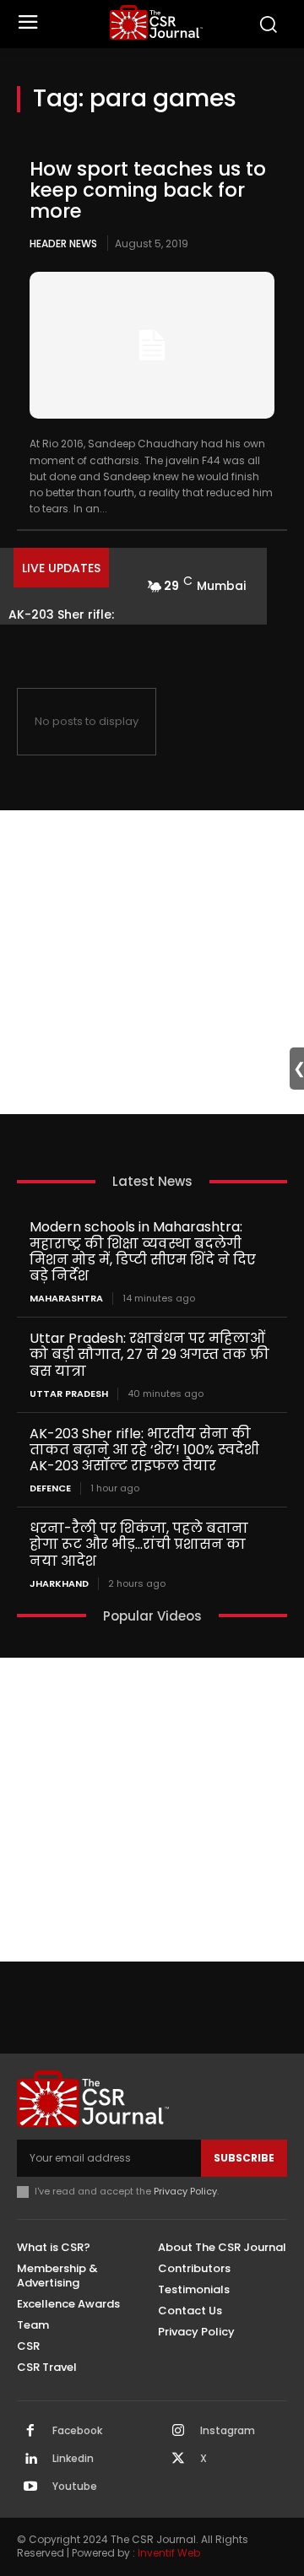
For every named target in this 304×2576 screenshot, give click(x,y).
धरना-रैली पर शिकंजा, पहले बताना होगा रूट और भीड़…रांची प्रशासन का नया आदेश (139, 1544)
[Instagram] (178, 2432)
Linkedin (73, 2459)
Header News (63, 244)
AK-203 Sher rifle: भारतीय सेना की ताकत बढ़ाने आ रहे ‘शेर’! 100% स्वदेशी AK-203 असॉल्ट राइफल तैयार (144, 1450)
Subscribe (244, 2158)
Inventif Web (169, 2553)
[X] (178, 2460)
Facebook (77, 2431)
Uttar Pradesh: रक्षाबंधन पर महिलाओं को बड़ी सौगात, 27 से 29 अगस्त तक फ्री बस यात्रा (149, 1354)
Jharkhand (59, 1584)
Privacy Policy (185, 2191)
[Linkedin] (30, 2460)
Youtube (75, 2487)
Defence (50, 1488)
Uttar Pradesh (69, 1394)
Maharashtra (66, 1299)
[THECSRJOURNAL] (156, 22)
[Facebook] (30, 2432)
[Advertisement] (152, 962)
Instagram (228, 2431)
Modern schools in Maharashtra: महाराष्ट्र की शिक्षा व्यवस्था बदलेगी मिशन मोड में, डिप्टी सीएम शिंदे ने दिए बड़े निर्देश (143, 1251)
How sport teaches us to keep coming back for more (148, 190)
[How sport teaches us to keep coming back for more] (152, 345)
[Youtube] (30, 2487)
